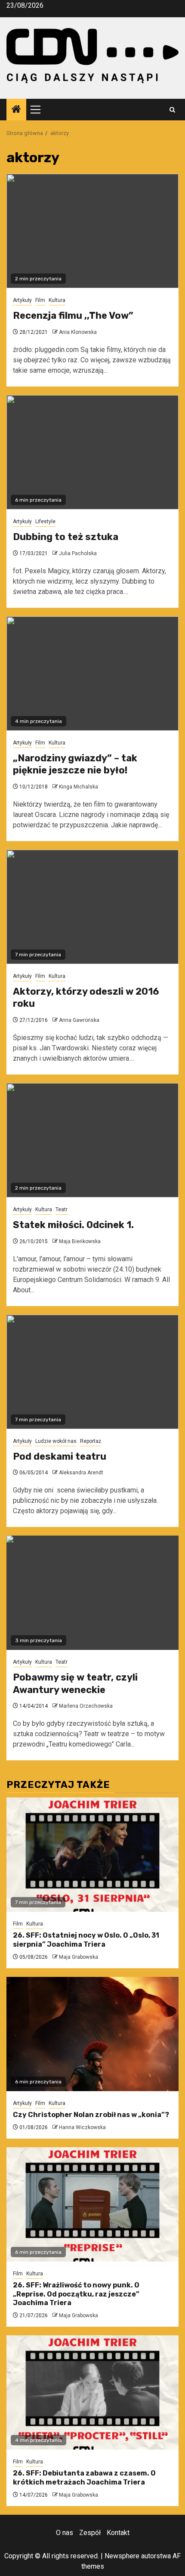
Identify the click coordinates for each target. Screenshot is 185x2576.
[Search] (172, 110)
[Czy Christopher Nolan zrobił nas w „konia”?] (92, 2034)
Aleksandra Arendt (81, 1473)
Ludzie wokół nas (56, 1441)
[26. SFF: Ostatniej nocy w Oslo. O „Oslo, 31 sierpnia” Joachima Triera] (92, 1855)
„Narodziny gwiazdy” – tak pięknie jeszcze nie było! (75, 764)
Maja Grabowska (79, 1957)
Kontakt (118, 2533)
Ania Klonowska (78, 332)
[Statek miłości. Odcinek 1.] (92, 1140)
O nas (65, 2533)
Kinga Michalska (79, 787)
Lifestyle (45, 521)
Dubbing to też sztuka (66, 537)
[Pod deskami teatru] (92, 1372)
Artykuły (22, 300)
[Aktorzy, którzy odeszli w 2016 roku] (92, 907)
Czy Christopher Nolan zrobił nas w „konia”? (91, 2115)
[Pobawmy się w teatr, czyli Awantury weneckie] (92, 1593)
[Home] (16, 110)
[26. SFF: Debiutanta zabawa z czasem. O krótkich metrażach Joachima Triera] (92, 2392)
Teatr (62, 1209)
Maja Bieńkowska (80, 1241)
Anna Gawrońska (79, 1020)
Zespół (90, 2533)
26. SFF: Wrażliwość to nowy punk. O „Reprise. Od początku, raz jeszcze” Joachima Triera (76, 2294)
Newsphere (122, 2556)
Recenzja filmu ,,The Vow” (73, 316)
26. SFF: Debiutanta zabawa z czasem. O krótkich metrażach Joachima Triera (84, 2478)
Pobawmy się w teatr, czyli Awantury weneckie (75, 1684)
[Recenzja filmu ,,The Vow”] (92, 231)
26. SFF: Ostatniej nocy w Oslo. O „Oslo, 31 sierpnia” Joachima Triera (86, 1940)
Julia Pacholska (78, 553)
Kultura (57, 300)
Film (40, 300)
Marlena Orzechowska (86, 1706)
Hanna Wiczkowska (82, 2127)
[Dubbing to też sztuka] (92, 452)
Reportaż (91, 1441)
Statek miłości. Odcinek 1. (73, 1225)
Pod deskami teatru (60, 1456)
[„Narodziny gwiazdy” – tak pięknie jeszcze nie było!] (92, 674)
